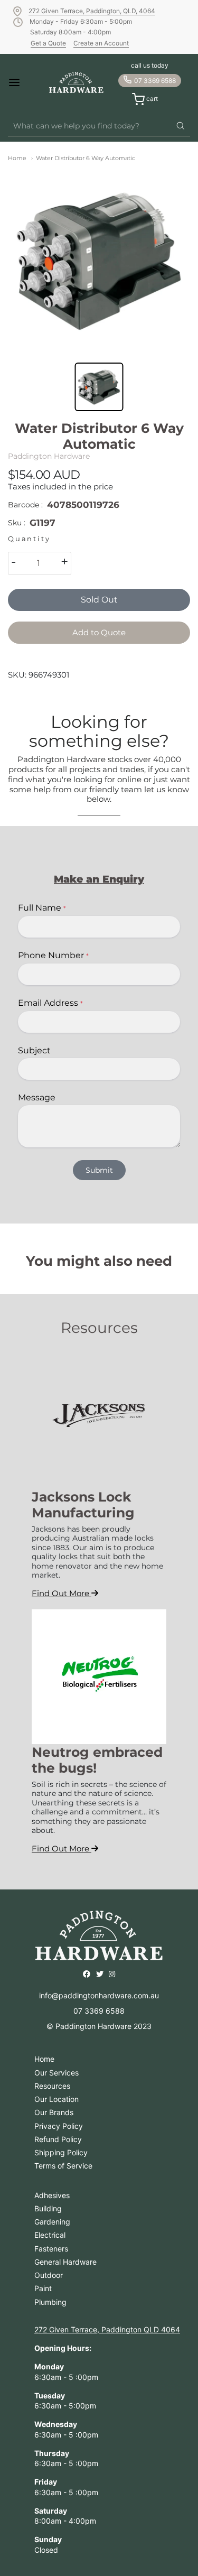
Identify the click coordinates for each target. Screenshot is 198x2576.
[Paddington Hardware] (76, 82)
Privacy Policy (59, 2126)
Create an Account (101, 43)
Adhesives (52, 2195)
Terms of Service (63, 2166)
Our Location (56, 2099)
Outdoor (49, 2275)
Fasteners (51, 2249)
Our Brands (54, 2112)
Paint (43, 2288)
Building (48, 2208)
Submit (99, 1170)
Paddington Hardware (49, 456)
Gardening (52, 2222)
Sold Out (99, 600)
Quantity (29, 539)
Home (17, 158)
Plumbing (50, 2302)
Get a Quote (48, 43)
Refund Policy (58, 2139)
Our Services (56, 2073)
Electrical (50, 2235)
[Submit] (181, 126)
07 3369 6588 (155, 81)
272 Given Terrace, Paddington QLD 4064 (107, 2329)
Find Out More (62, 1593)
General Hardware (65, 2262)
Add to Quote (99, 632)
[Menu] (22, 82)
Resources (52, 2086)
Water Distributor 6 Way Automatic (86, 158)
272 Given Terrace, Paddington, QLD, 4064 (92, 11)
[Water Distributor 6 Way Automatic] (99, 260)
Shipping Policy (61, 2152)
